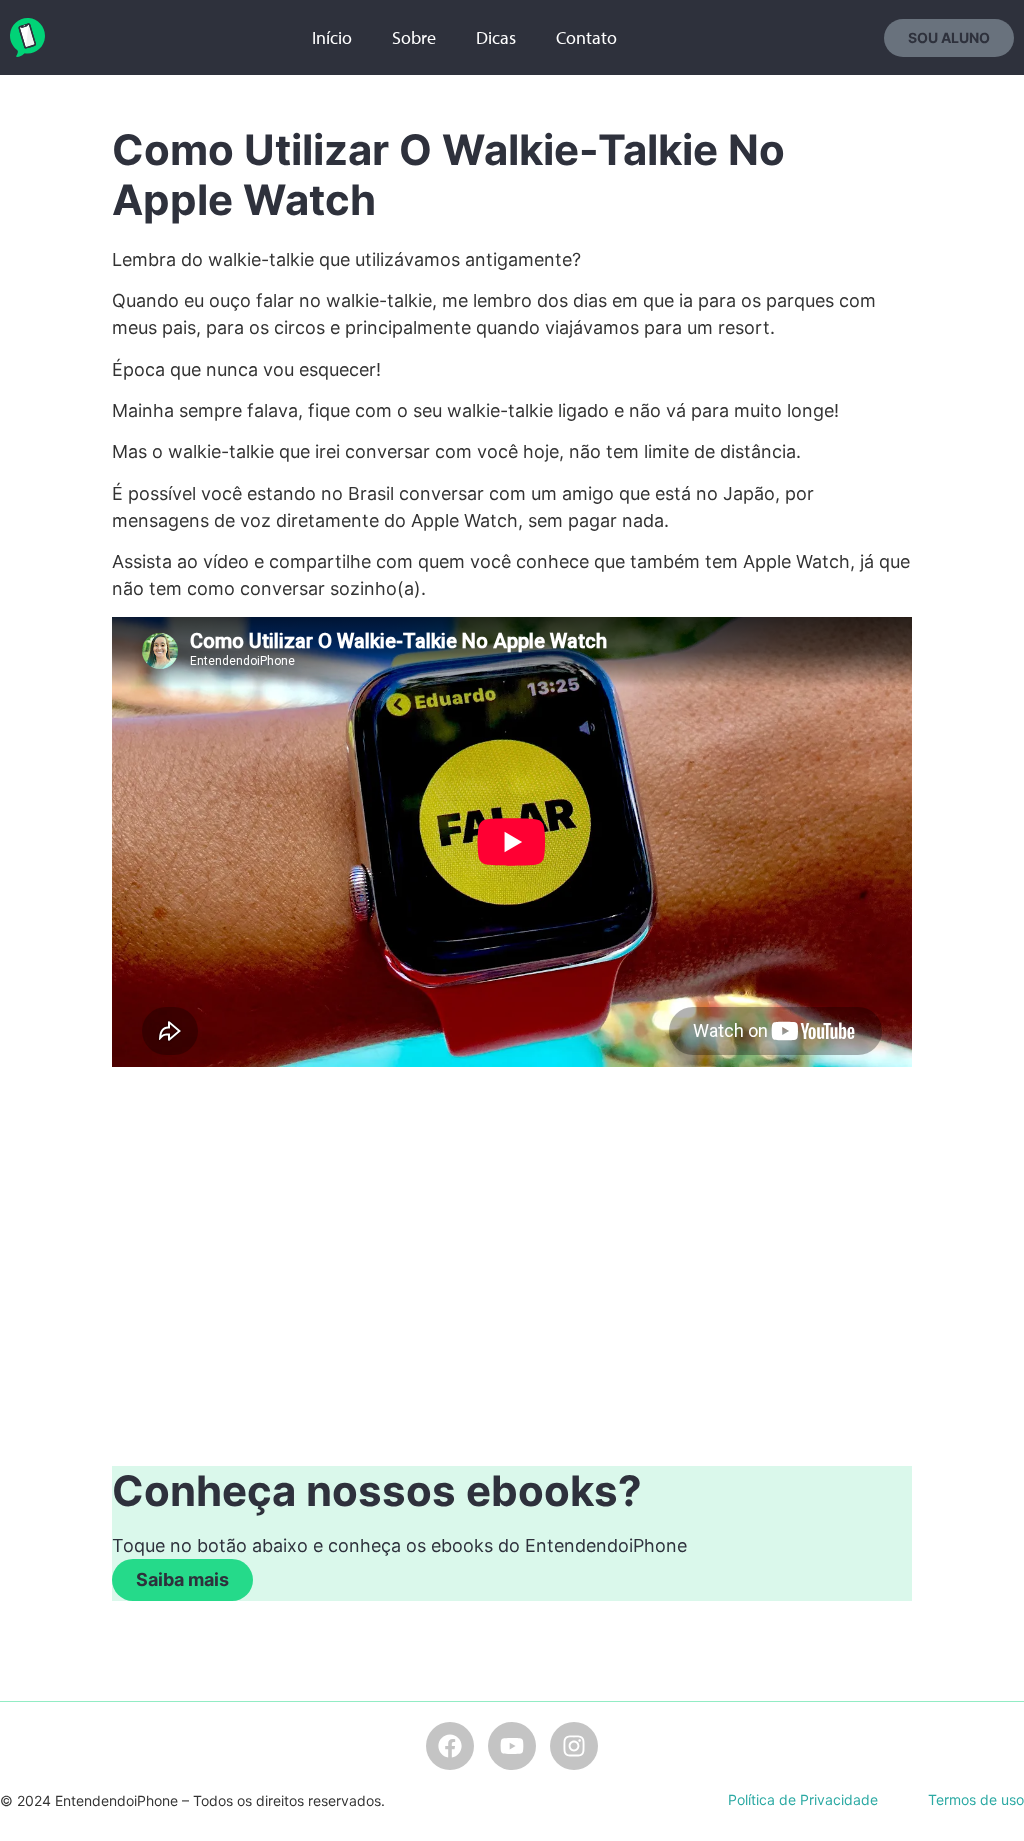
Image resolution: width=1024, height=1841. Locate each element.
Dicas (496, 37)
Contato (586, 37)
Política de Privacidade (803, 1799)
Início (332, 37)
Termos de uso (976, 1799)
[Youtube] (512, 1746)
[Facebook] (450, 1746)
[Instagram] (574, 1746)
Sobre (414, 37)
